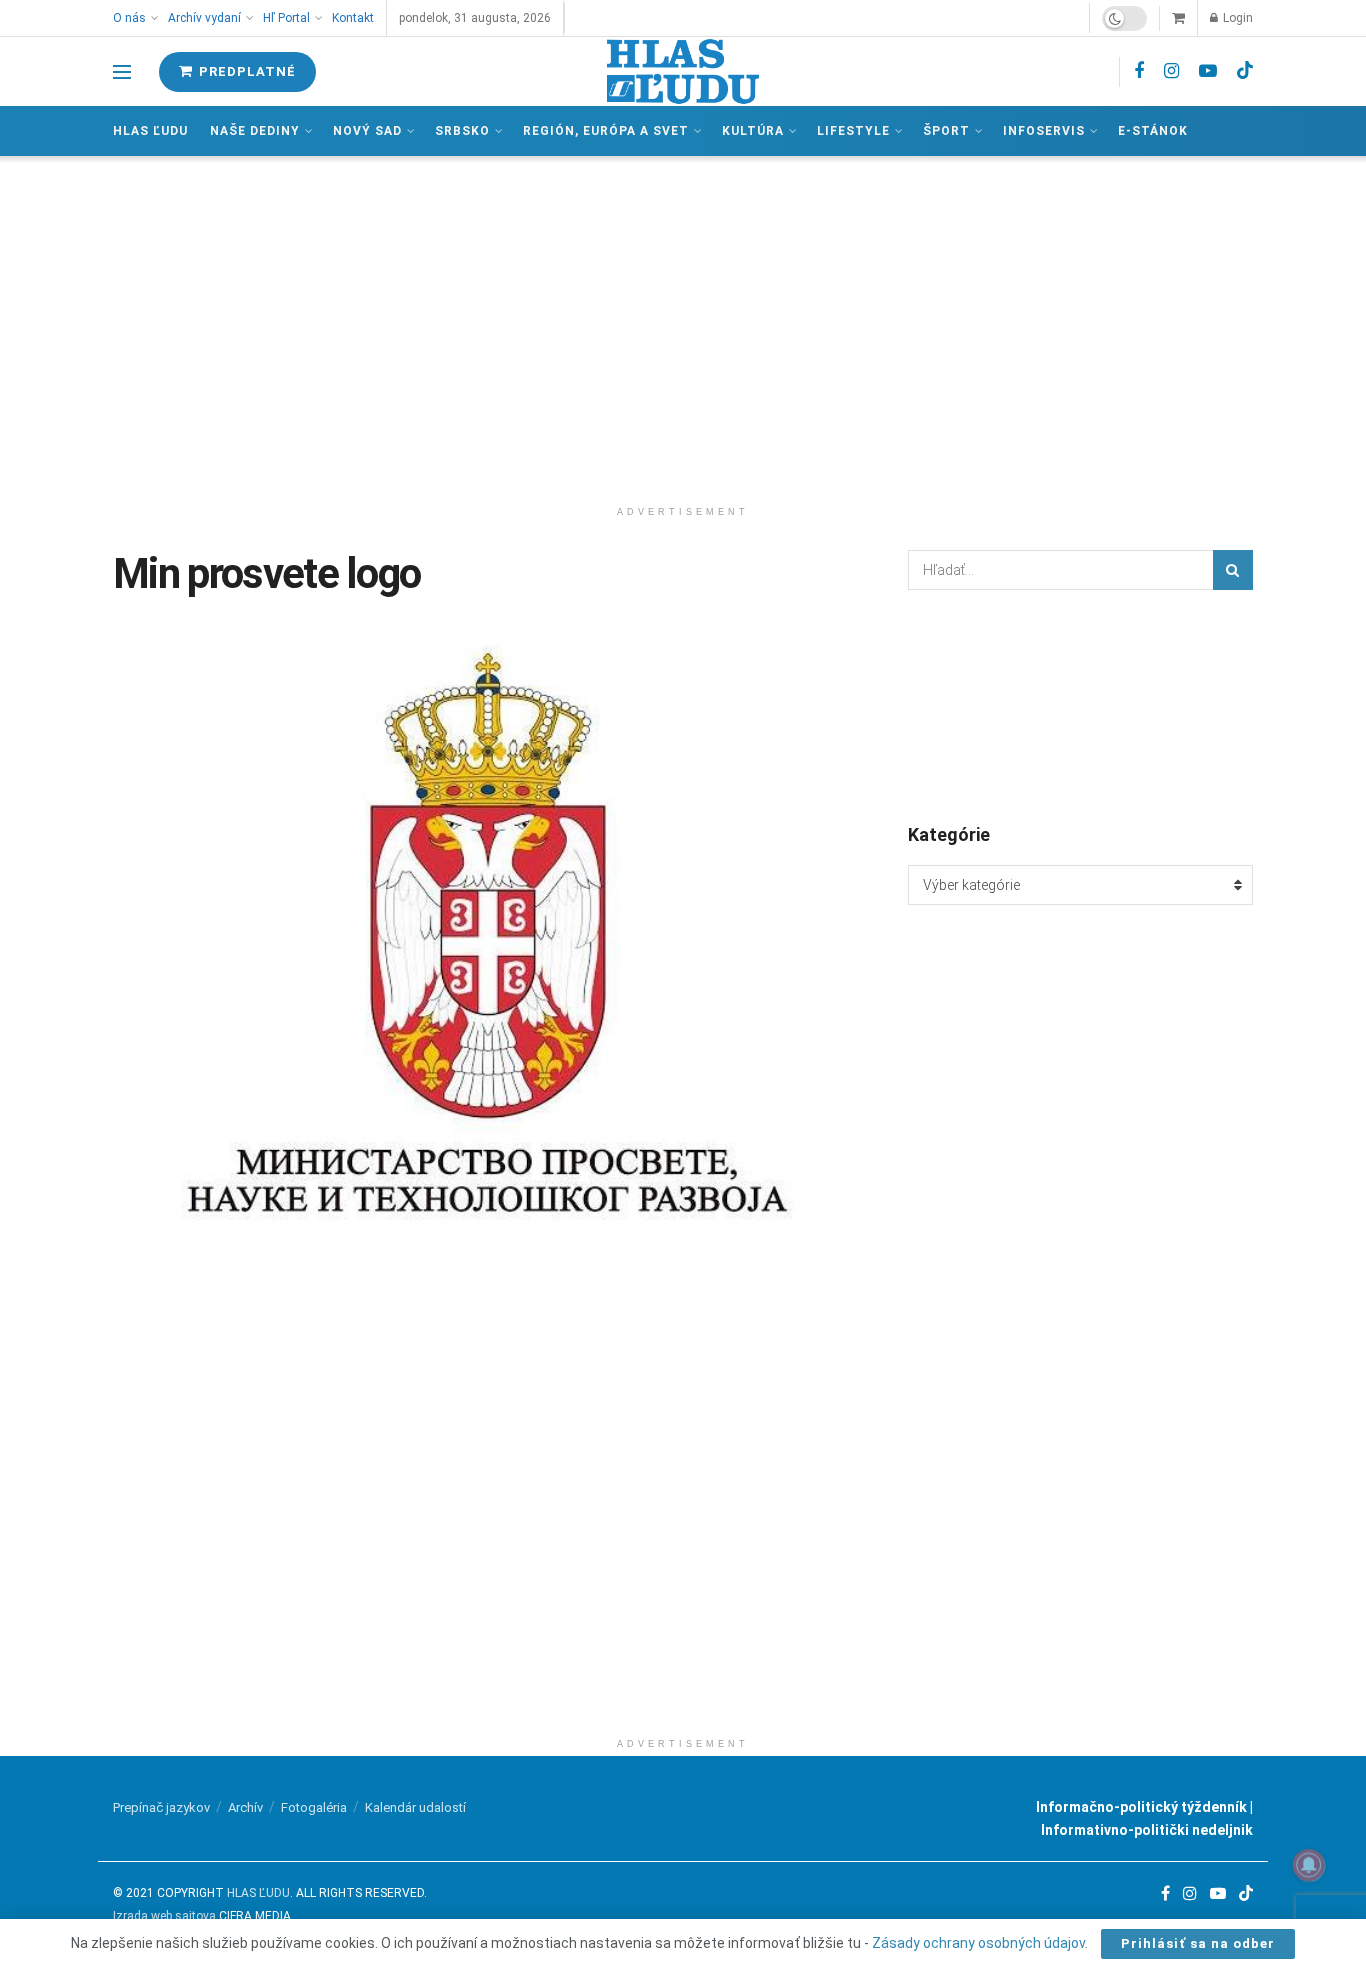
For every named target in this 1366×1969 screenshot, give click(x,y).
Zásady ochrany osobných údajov (978, 1943)
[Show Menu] (122, 72)
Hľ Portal (286, 18)
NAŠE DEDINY (255, 131)
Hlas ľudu (150, 131)
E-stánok (1153, 131)
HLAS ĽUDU (258, 1893)
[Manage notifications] (1309, 1865)
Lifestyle (853, 131)
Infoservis (1044, 131)
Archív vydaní (204, 18)
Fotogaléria (314, 1807)
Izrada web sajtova (164, 1916)
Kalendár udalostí (415, 1807)
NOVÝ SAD (367, 131)
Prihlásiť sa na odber (1198, 1943)
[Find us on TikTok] (1245, 71)
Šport (946, 131)
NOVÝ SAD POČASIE (1080, 705)
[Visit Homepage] (683, 71)
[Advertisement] (683, 326)
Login (1236, 18)
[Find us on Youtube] (1208, 71)
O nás (129, 18)
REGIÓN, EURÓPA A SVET (606, 131)
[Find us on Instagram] (1171, 71)
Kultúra (753, 131)
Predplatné (245, 71)
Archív (245, 1807)
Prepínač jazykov (161, 1807)
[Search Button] (1233, 570)
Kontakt (353, 18)
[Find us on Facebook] (1139, 71)
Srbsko (462, 131)
